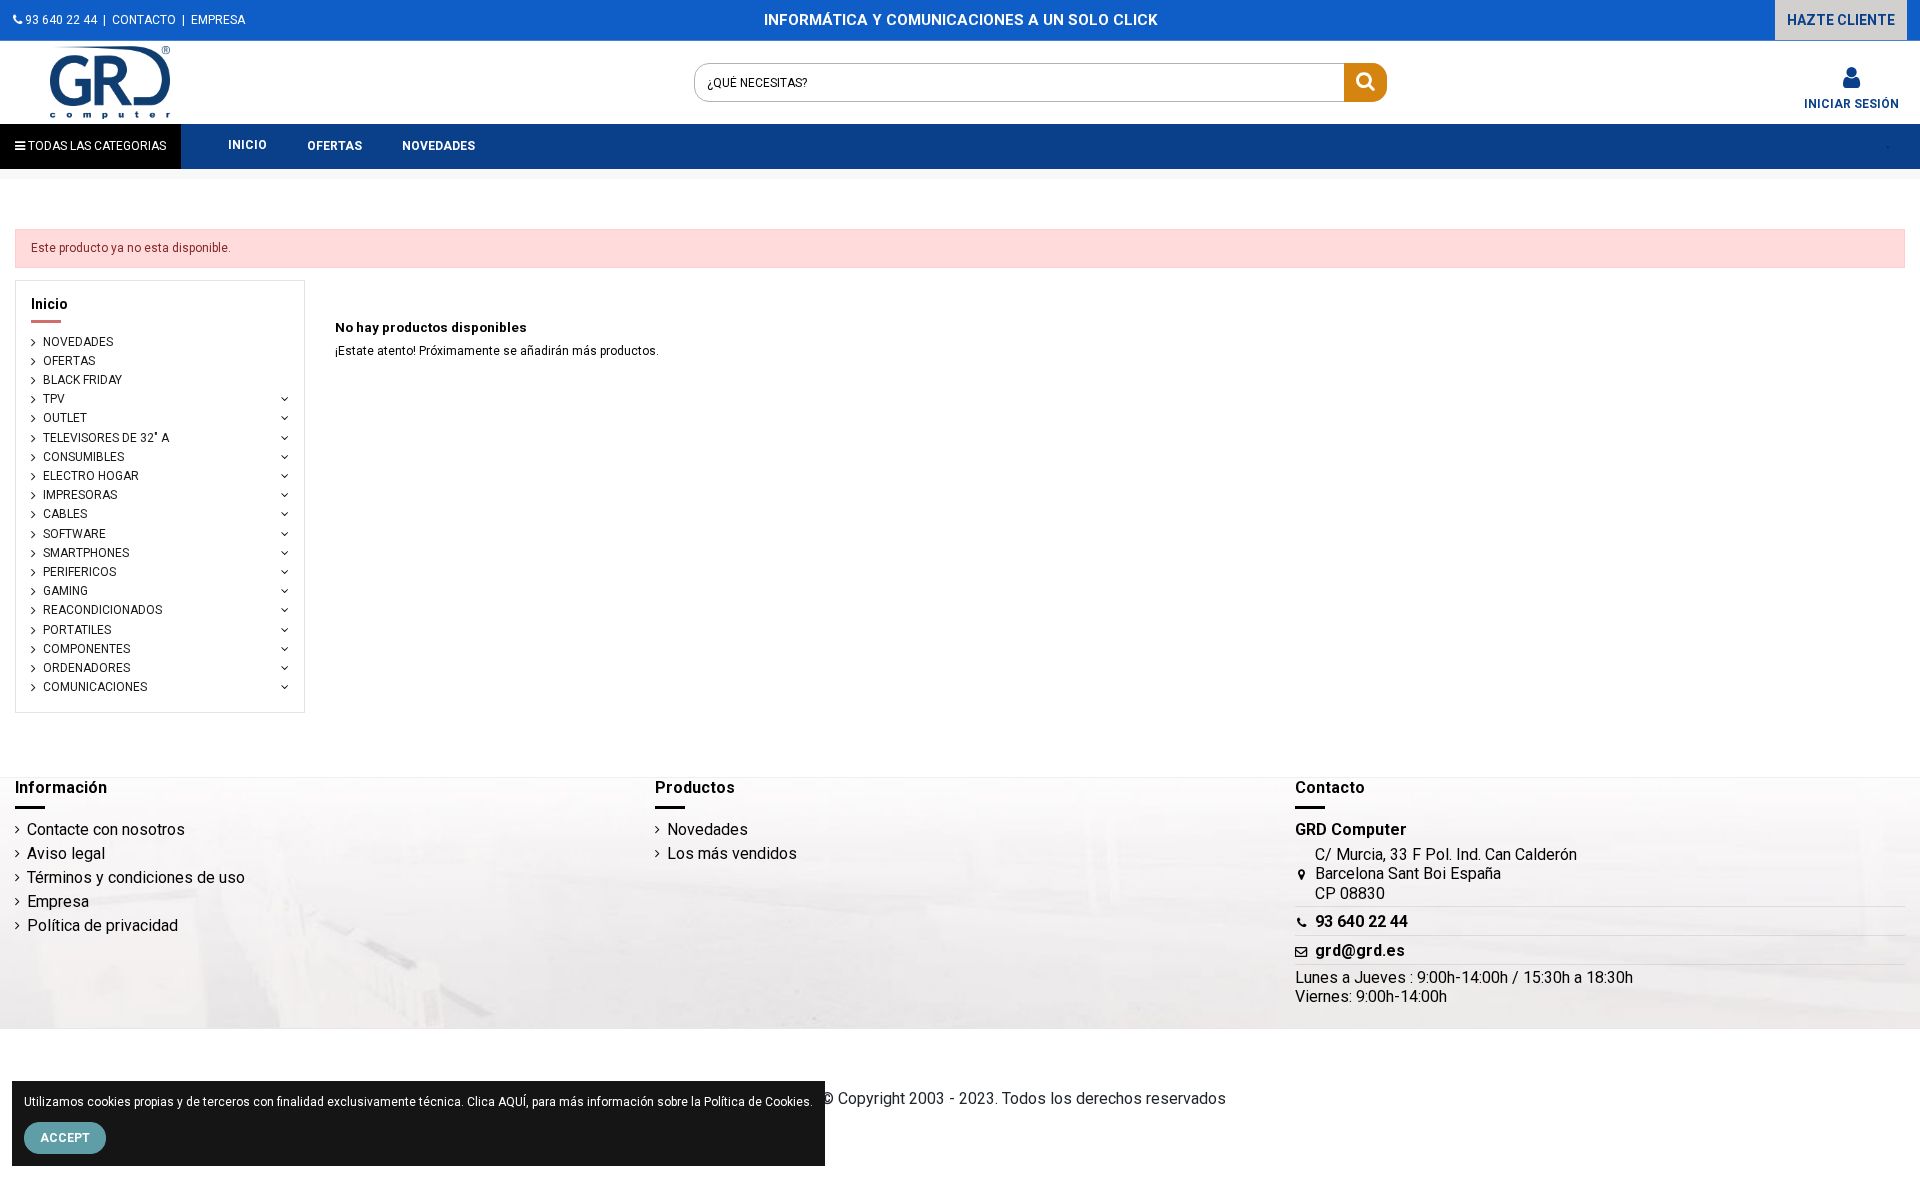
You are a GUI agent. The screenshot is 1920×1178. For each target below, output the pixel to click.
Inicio (49, 304)
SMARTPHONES (86, 553)
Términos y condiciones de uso (136, 877)
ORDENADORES (86, 668)
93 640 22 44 (59, 20)
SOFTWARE (74, 534)
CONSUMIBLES (83, 457)
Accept (65, 1138)
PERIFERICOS (79, 572)
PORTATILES (77, 630)
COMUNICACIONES (95, 687)
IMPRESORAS (80, 495)
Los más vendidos (732, 853)
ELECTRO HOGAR (91, 476)
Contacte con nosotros (106, 829)
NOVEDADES (78, 342)
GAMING (65, 591)
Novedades (707, 829)
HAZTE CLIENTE (1841, 20)
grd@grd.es (1360, 950)
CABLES (65, 514)
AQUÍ (512, 1102)
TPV (54, 399)
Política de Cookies (757, 1102)
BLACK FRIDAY (82, 380)
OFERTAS (69, 361)
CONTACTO (144, 20)
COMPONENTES (86, 649)
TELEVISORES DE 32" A (106, 438)
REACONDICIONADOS (102, 610)
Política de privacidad (102, 925)
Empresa (58, 901)
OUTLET (65, 418)
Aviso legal (66, 853)
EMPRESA (218, 20)
